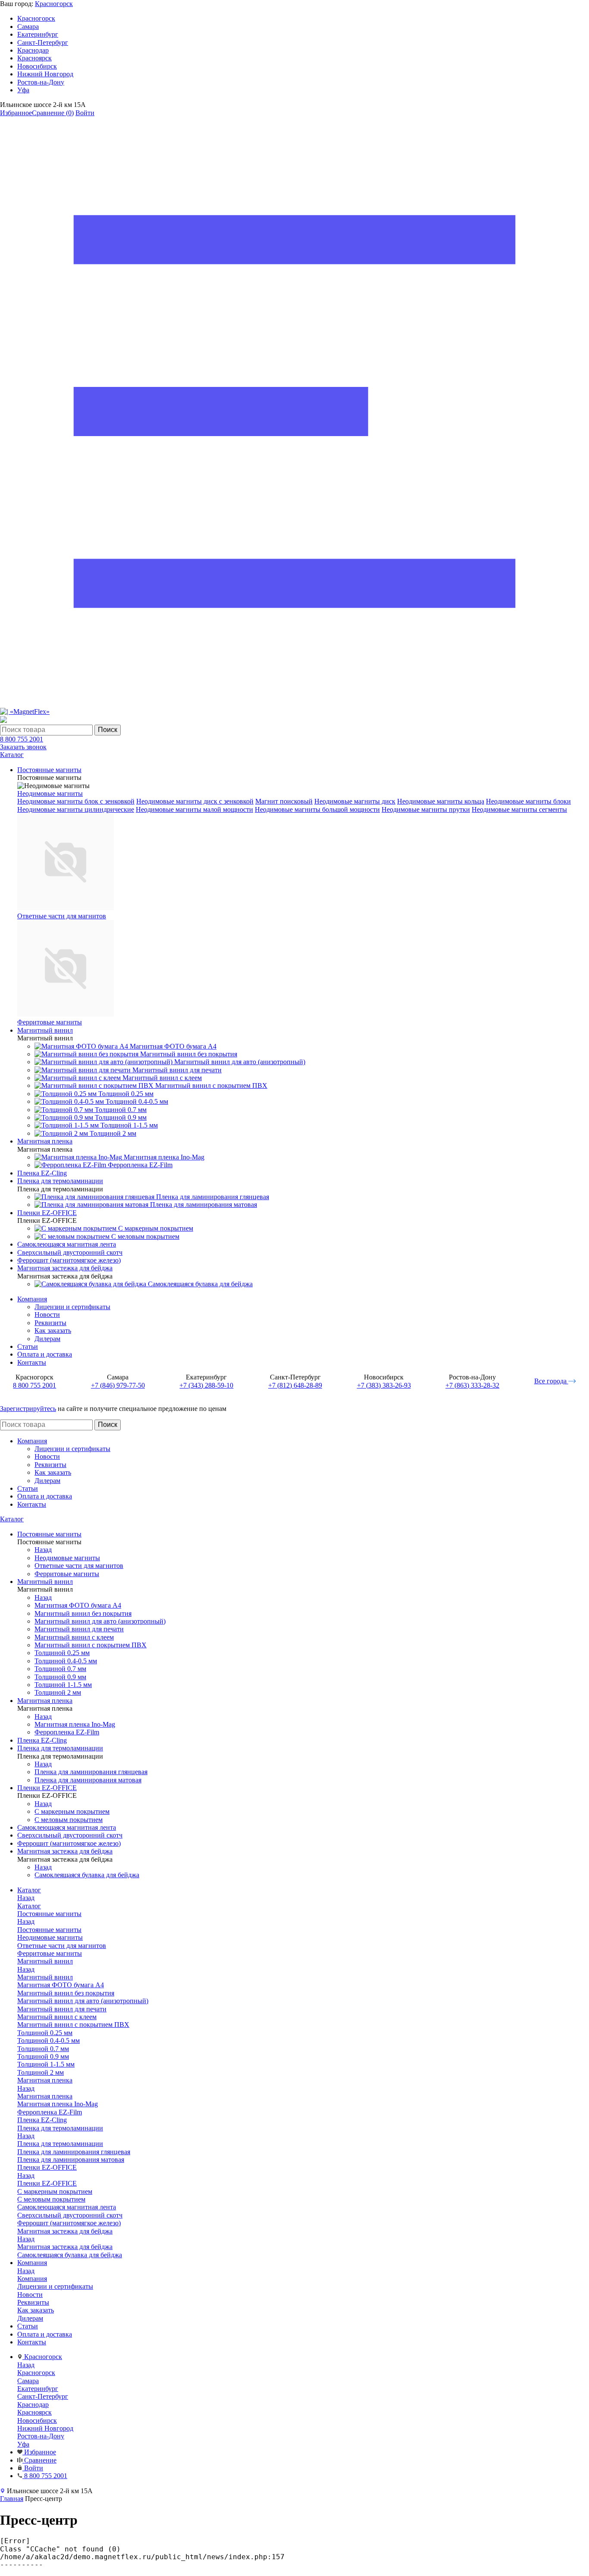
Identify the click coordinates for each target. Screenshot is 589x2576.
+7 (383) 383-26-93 (384, 1385)
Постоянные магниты (49, 1930)
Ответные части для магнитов (62, 916)
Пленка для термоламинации (60, 2144)
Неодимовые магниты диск (355, 801)
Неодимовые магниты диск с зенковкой (195, 801)
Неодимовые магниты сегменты (519, 809)
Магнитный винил (45, 1977)
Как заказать (53, 1330)
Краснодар (33, 50)
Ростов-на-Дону (41, 82)
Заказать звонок (23, 747)
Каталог (12, 1519)
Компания (32, 1299)
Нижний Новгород (45, 74)
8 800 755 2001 (22, 739)
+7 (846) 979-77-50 (118, 1385)
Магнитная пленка (45, 2096)
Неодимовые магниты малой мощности (194, 809)
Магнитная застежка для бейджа (65, 2247)
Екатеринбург (38, 34)
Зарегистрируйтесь (28, 1409)
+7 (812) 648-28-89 (295, 1385)
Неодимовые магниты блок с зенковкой (76, 801)
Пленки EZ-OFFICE (47, 2183)
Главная (12, 2499)
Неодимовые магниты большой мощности (317, 809)
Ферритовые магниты (50, 1022)
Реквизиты (50, 1323)
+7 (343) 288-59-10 (206, 1385)
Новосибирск (37, 66)
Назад (43, 1550)
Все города (551, 1381)
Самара (28, 27)
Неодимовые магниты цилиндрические (76, 809)
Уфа (23, 90)
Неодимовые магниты (50, 793)
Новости (47, 1315)
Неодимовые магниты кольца (441, 801)
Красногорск (54, 4)
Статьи (28, 1346)
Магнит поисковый (284, 801)
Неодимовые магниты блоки (528, 801)
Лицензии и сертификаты (72, 1307)
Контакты (32, 1362)
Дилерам (47, 1339)
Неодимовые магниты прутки (426, 809)
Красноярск (34, 58)
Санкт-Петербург (43, 42)
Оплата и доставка (45, 1354)
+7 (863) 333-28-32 (472, 1385)
